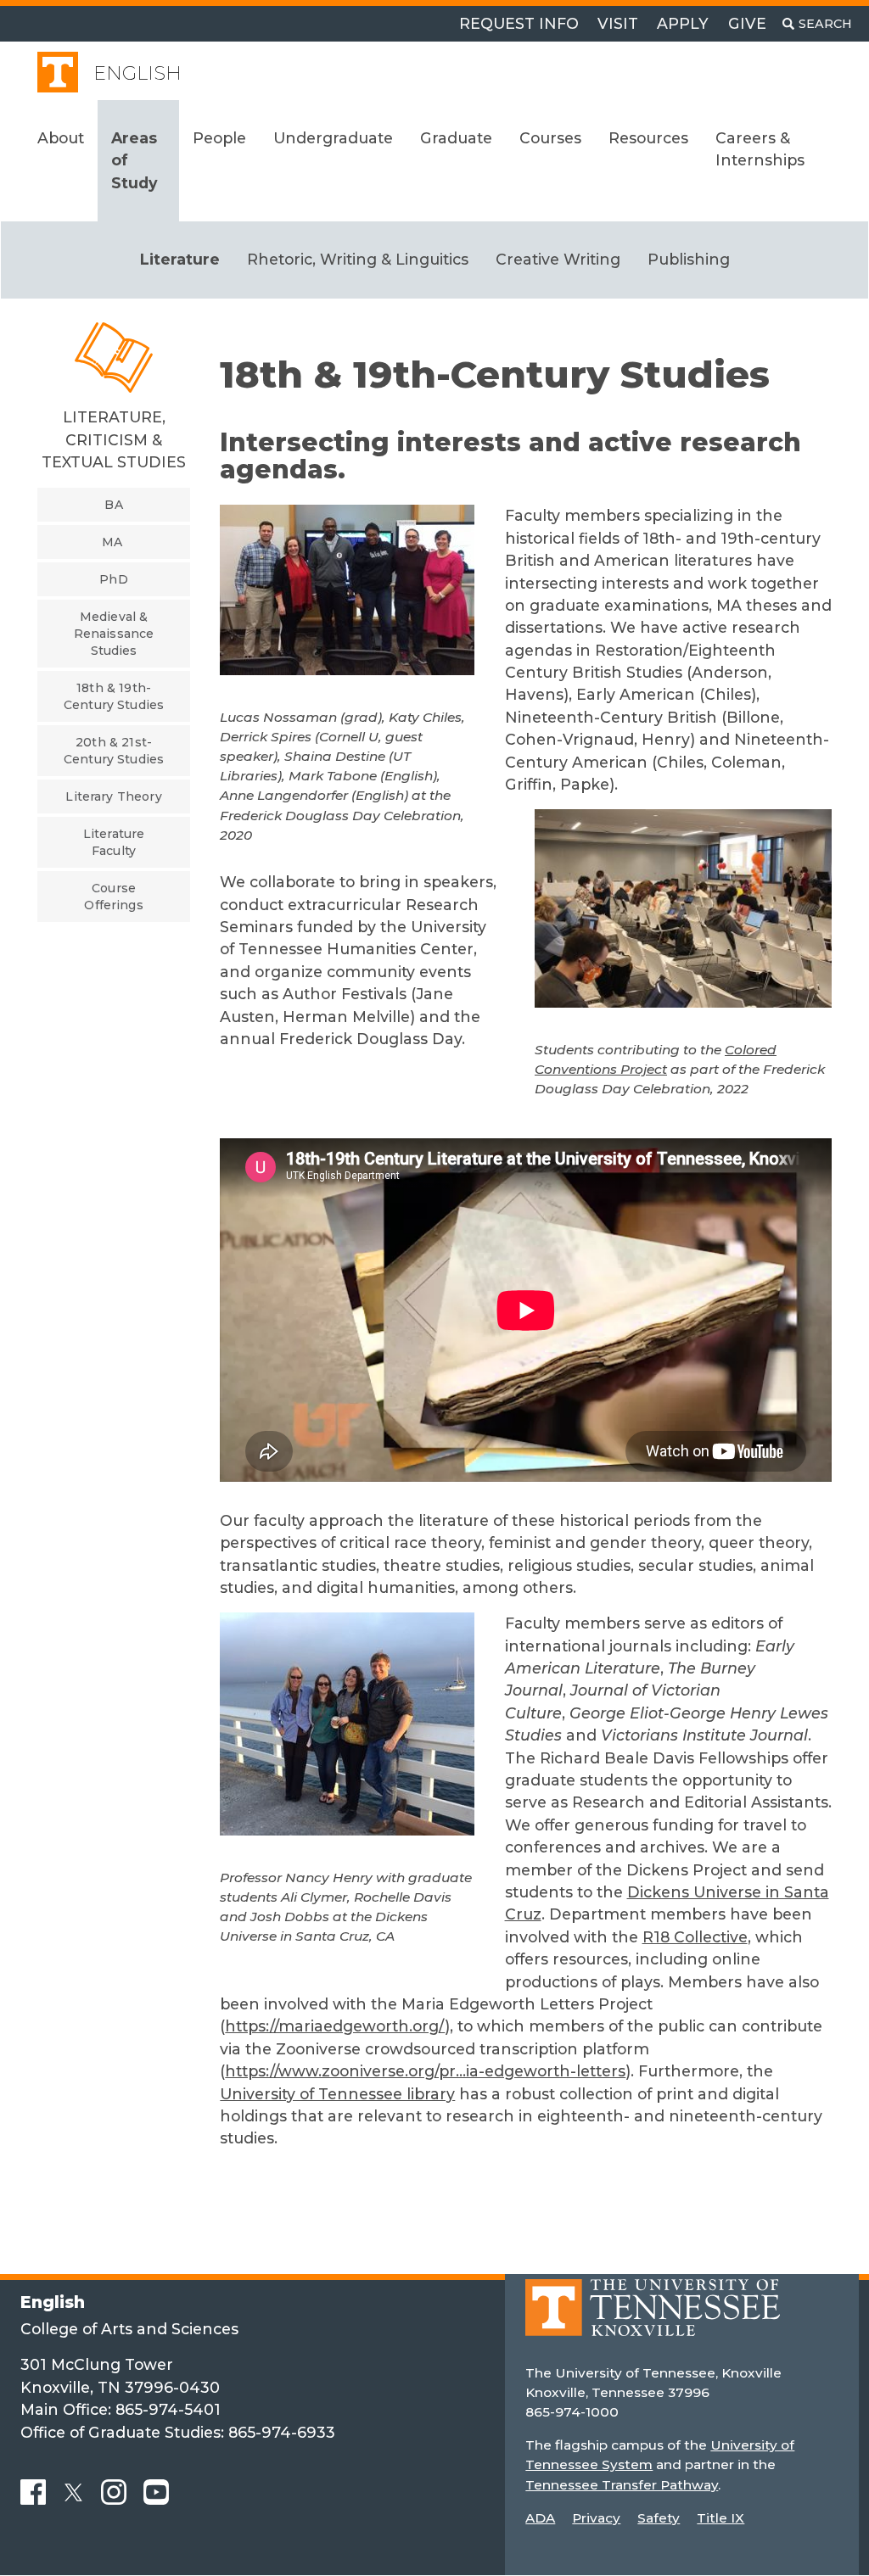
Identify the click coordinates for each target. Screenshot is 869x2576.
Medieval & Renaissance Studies (114, 634)
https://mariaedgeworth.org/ (335, 2026)
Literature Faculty (114, 842)
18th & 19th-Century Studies (114, 696)
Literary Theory (113, 796)
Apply (683, 23)
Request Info (519, 23)
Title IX (720, 2518)
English (137, 73)
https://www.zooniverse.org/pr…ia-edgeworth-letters (425, 2071)
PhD (113, 579)
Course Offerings (113, 897)
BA (113, 505)
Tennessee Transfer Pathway (622, 2485)
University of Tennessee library (337, 2094)
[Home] (653, 2320)
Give (747, 23)
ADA (540, 2518)
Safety (659, 2518)
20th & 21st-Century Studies (114, 751)
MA (112, 542)
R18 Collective (695, 1937)
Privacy (596, 2518)
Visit (618, 23)
